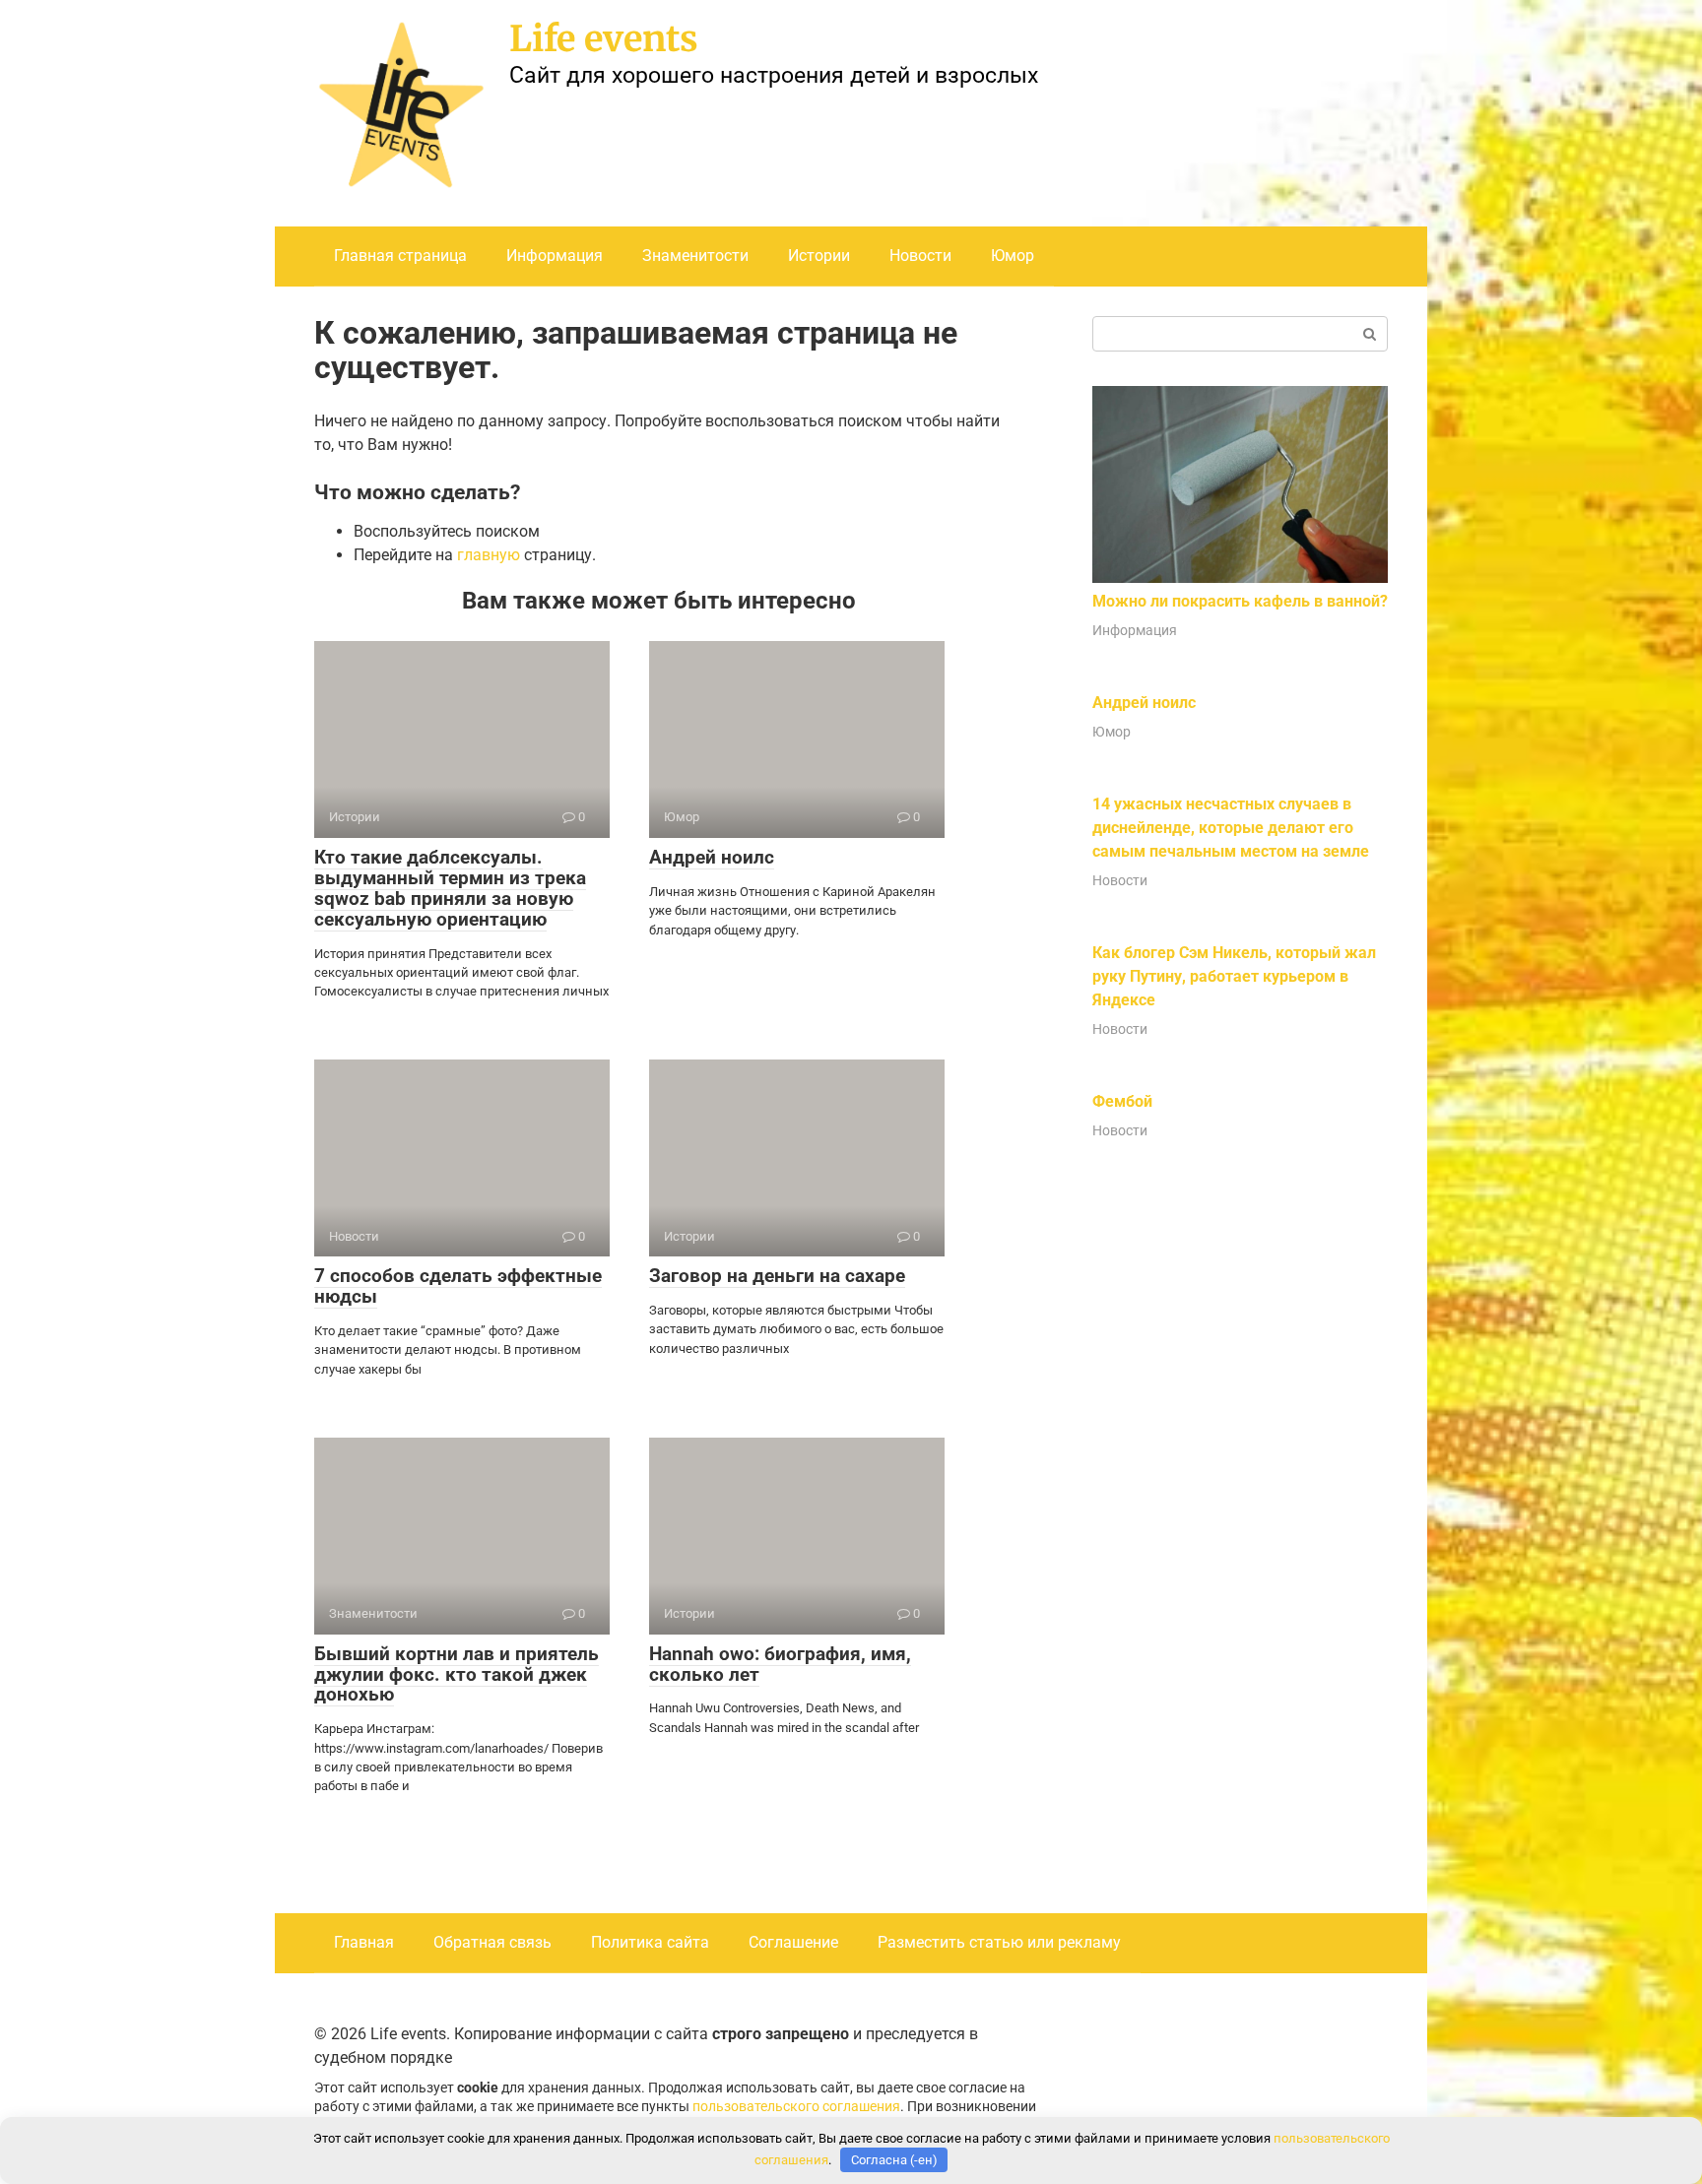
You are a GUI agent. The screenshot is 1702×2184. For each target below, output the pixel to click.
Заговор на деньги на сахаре (777, 1276)
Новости (920, 256)
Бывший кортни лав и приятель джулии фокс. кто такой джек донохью (457, 1674)
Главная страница (400, 256)
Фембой (1122, 1101)
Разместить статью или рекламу (999, 1942)
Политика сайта (650, 1942)
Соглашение (793, 1942)
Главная (364, 1942)
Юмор (1013, 256)
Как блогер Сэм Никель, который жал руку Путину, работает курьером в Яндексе (1234, 976)
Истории (819, 256)
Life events (604, 39)
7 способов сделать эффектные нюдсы (458, 1286)
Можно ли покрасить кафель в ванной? (1240, 601)
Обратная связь (492, 1942)
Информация (555, 256)
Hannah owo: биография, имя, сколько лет (780, 1664)
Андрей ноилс (712, 857)
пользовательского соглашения (796, 2107)
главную (489, 555)
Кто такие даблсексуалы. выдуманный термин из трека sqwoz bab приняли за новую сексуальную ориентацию (450, 888)
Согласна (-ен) (894, 2160)
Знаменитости (695, 256)
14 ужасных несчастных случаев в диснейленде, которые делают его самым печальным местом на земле (1231, 828)
